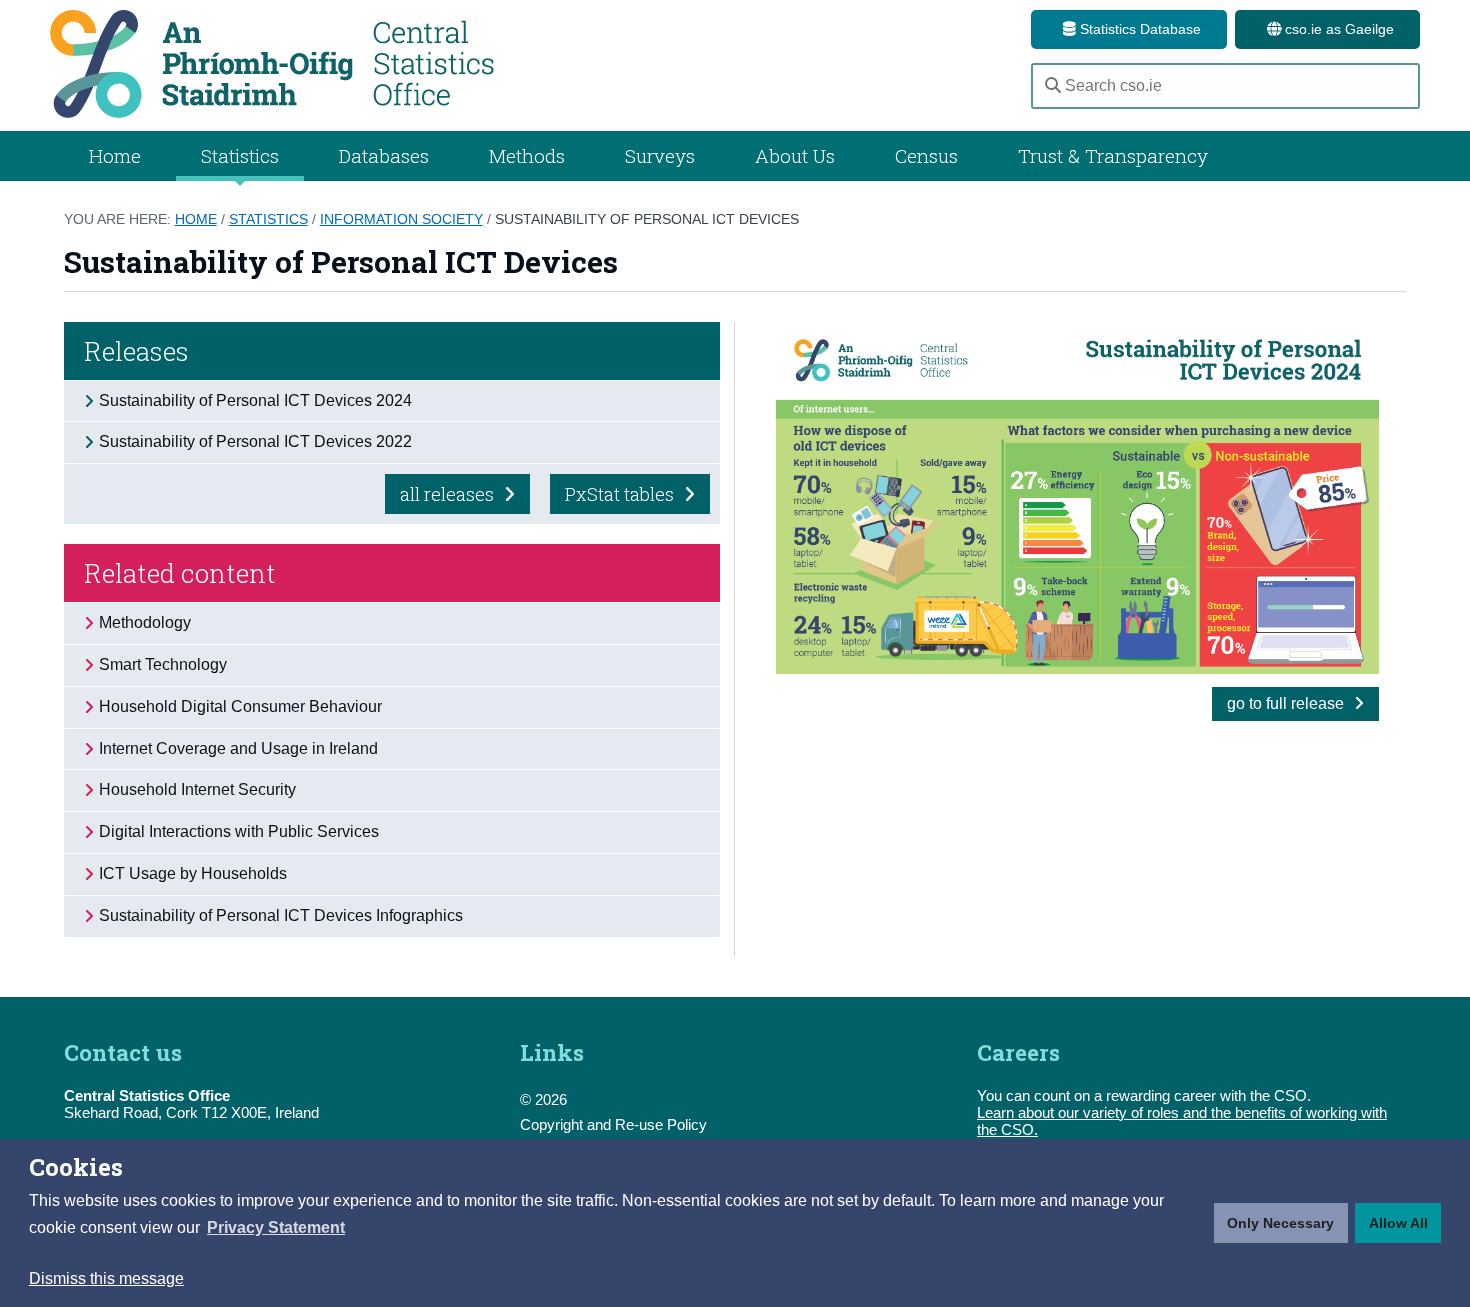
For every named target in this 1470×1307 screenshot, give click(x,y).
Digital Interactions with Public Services (239, 831)
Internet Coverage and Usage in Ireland (238, 748)
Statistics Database (1138, 29)
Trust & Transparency (1113, 155)
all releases (449, 494)
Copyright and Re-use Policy (613, 1124)
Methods (527, 155)
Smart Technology (163, 664)
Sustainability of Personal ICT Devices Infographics (281, 915)
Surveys (660, 155)
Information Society (401, 219)
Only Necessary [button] (1280, 1223)
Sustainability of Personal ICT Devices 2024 (255, 400)
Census (926, 155)
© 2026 (543, 1099)
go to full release (1287, 703)
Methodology (145, 622)
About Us (795, 155)
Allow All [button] (1398, 1223)
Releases (136, 351)
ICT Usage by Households (193, 873)
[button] (276, 1228)
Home (115, 155)
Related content (180, 573)
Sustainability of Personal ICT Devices (647, 219)
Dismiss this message (106, 1278)
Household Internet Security (197, 789)
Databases (384, 155)
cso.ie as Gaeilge (1337, 29)
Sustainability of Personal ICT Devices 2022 (255, 441)
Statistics (268, 219)
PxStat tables (621, 494)
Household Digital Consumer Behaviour (240, 706)
